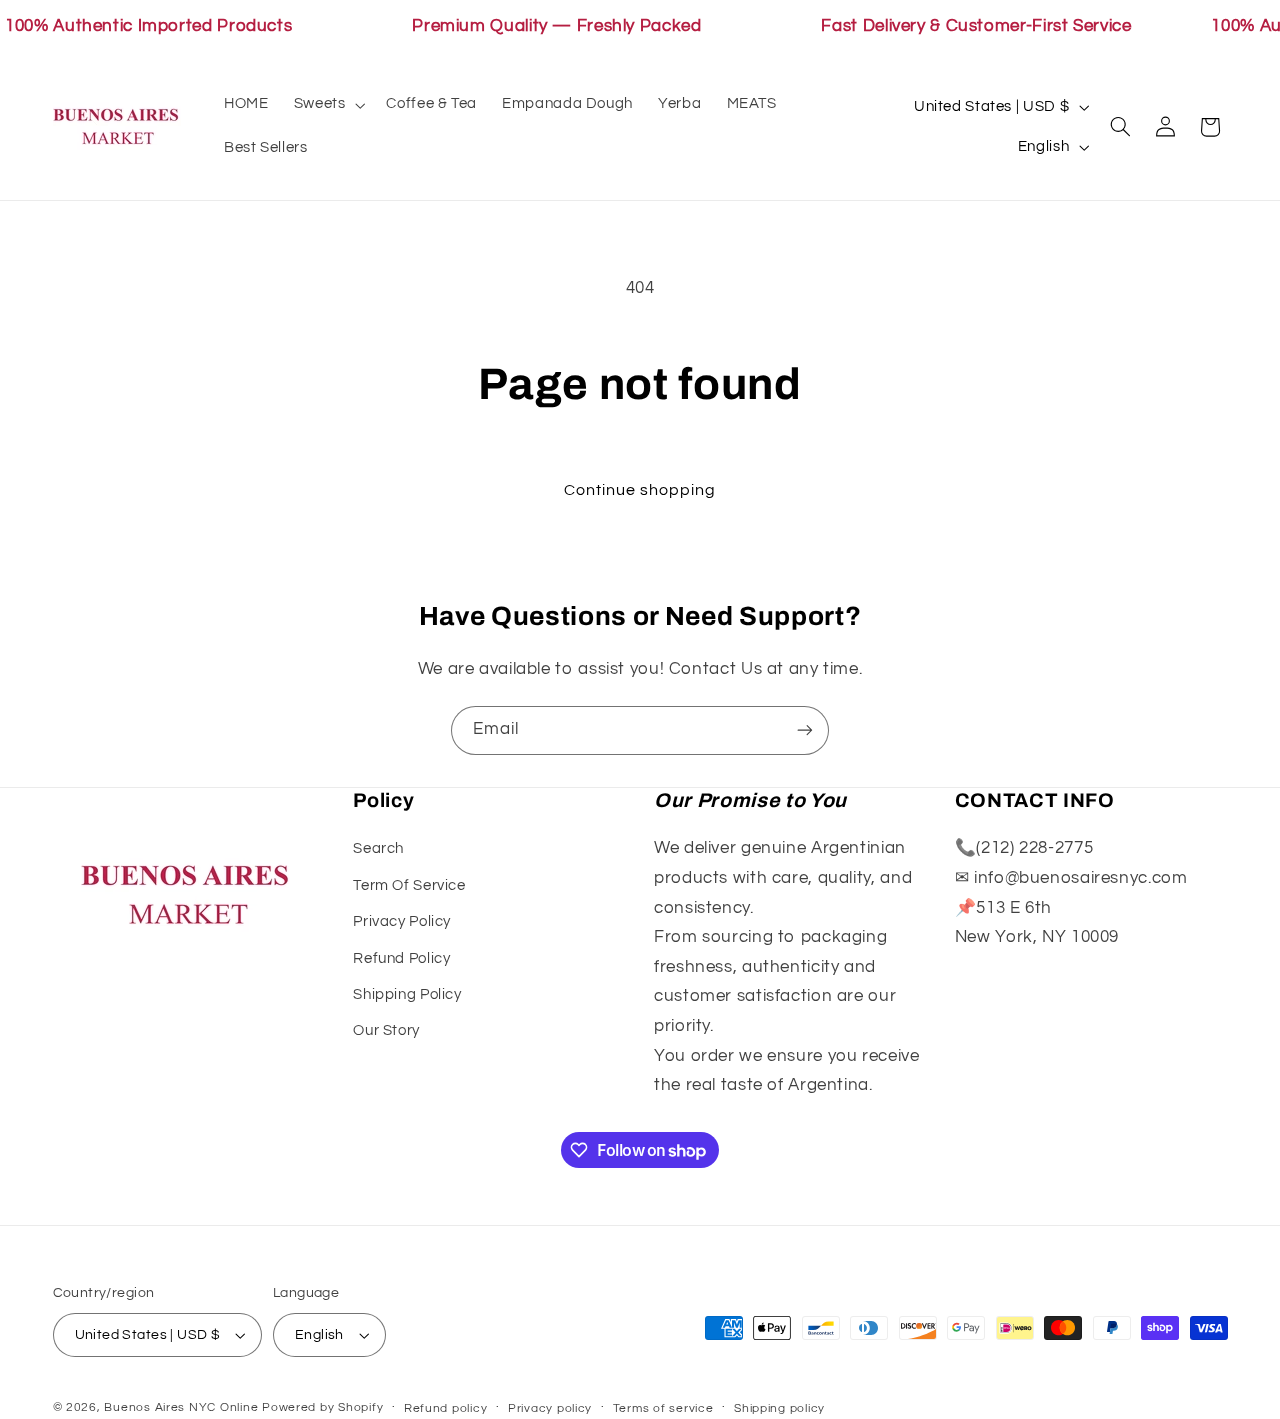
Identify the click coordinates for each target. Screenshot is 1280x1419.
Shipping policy (779, 1408)
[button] (327, 105)
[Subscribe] (805, 730)
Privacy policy (550, 1408)
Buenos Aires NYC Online (181, 1407)
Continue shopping (640, 490)
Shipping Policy (407, 994)
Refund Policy (401, 958)
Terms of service (663, 1408)
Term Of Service (409, 885)
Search (378, 848)
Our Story (386, 1030)
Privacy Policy (402, 921)
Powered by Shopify (322, 1407)
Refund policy (446, 1408)
